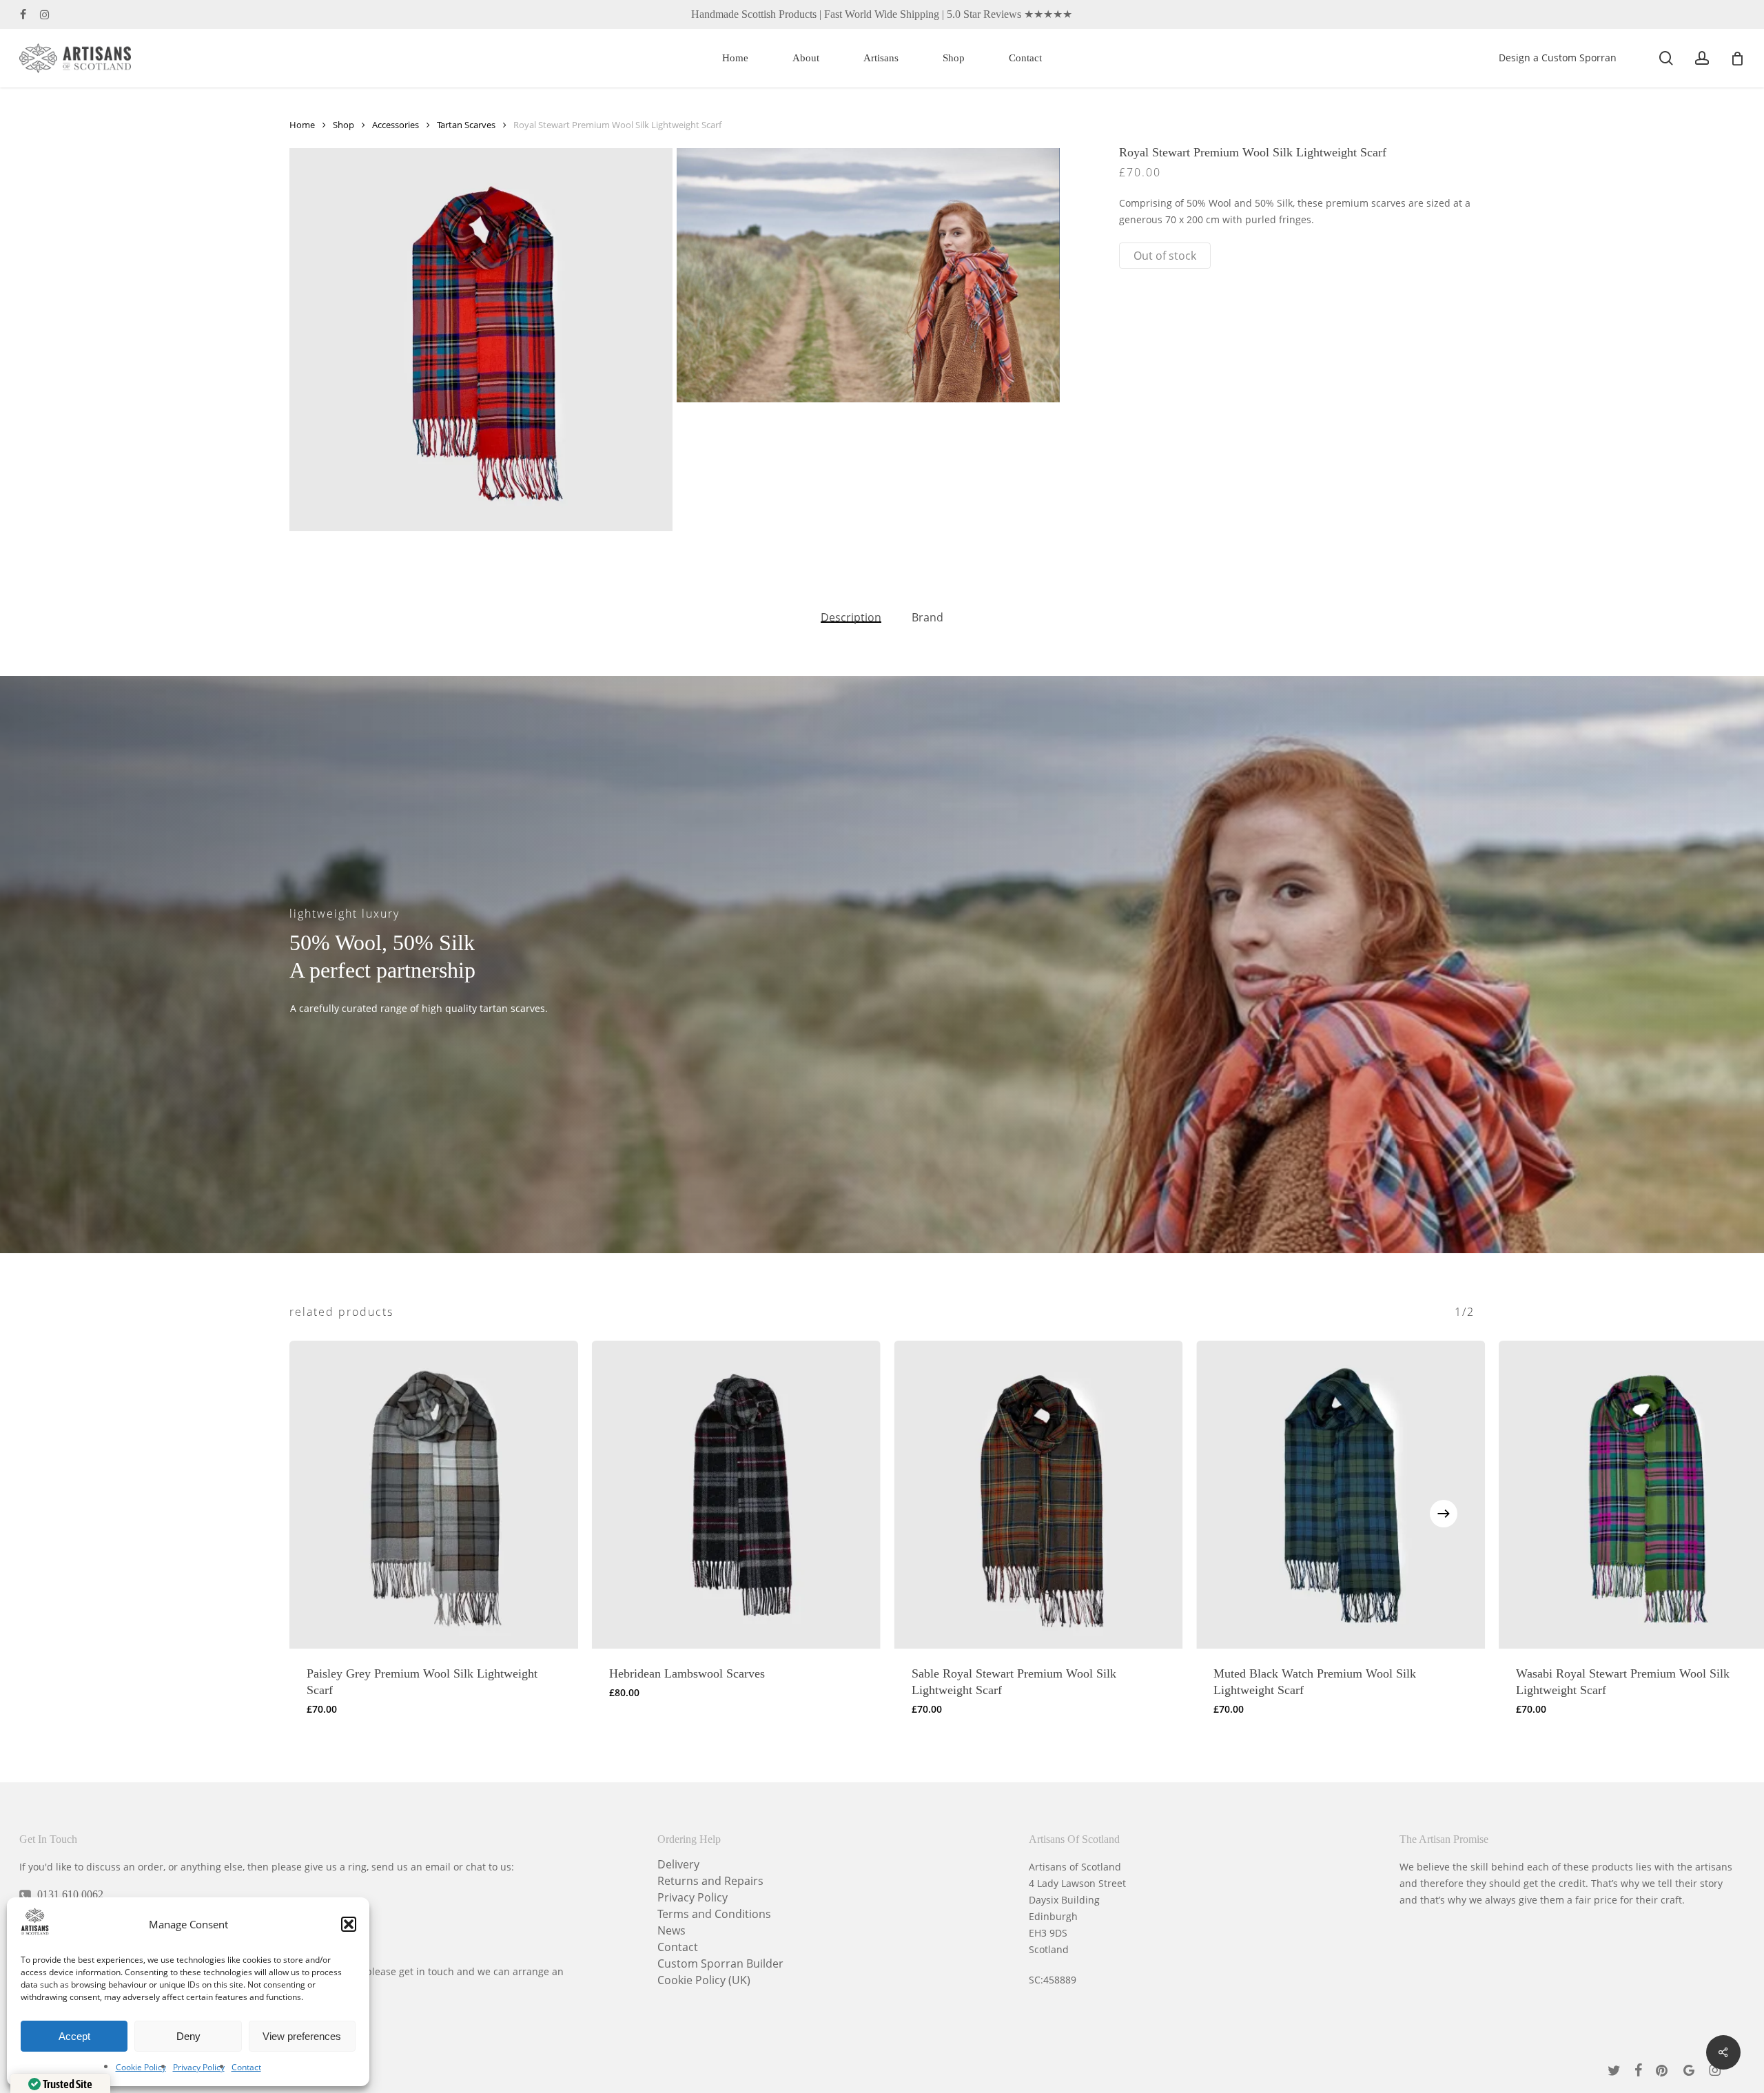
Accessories (396, 125)
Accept (74, 2036)
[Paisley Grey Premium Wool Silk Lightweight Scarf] (434, 1495)
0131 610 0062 (70, 1894)
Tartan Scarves (466, 125)
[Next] (1444, 1514)
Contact (246, 2067)
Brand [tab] (927, 617)
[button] (349, 1924)
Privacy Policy (199, 2067)
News (671, 1930)
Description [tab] (851, 617)
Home (302, 125)
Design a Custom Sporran (1558, 58)
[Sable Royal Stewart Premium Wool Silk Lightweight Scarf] (1039, 1495)
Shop (343, 125)
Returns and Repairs (710, 1881)
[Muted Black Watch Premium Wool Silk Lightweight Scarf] (1341, 1495)
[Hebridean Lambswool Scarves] (736, 1495)
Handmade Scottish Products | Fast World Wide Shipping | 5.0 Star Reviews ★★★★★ (882, 14)
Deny (188, 2036)
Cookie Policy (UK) (704, 1980)
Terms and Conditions (714, 1914)
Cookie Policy (141, 2067)
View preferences (302, 2036)
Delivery (678, 1864)
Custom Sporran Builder (720, 1963)
